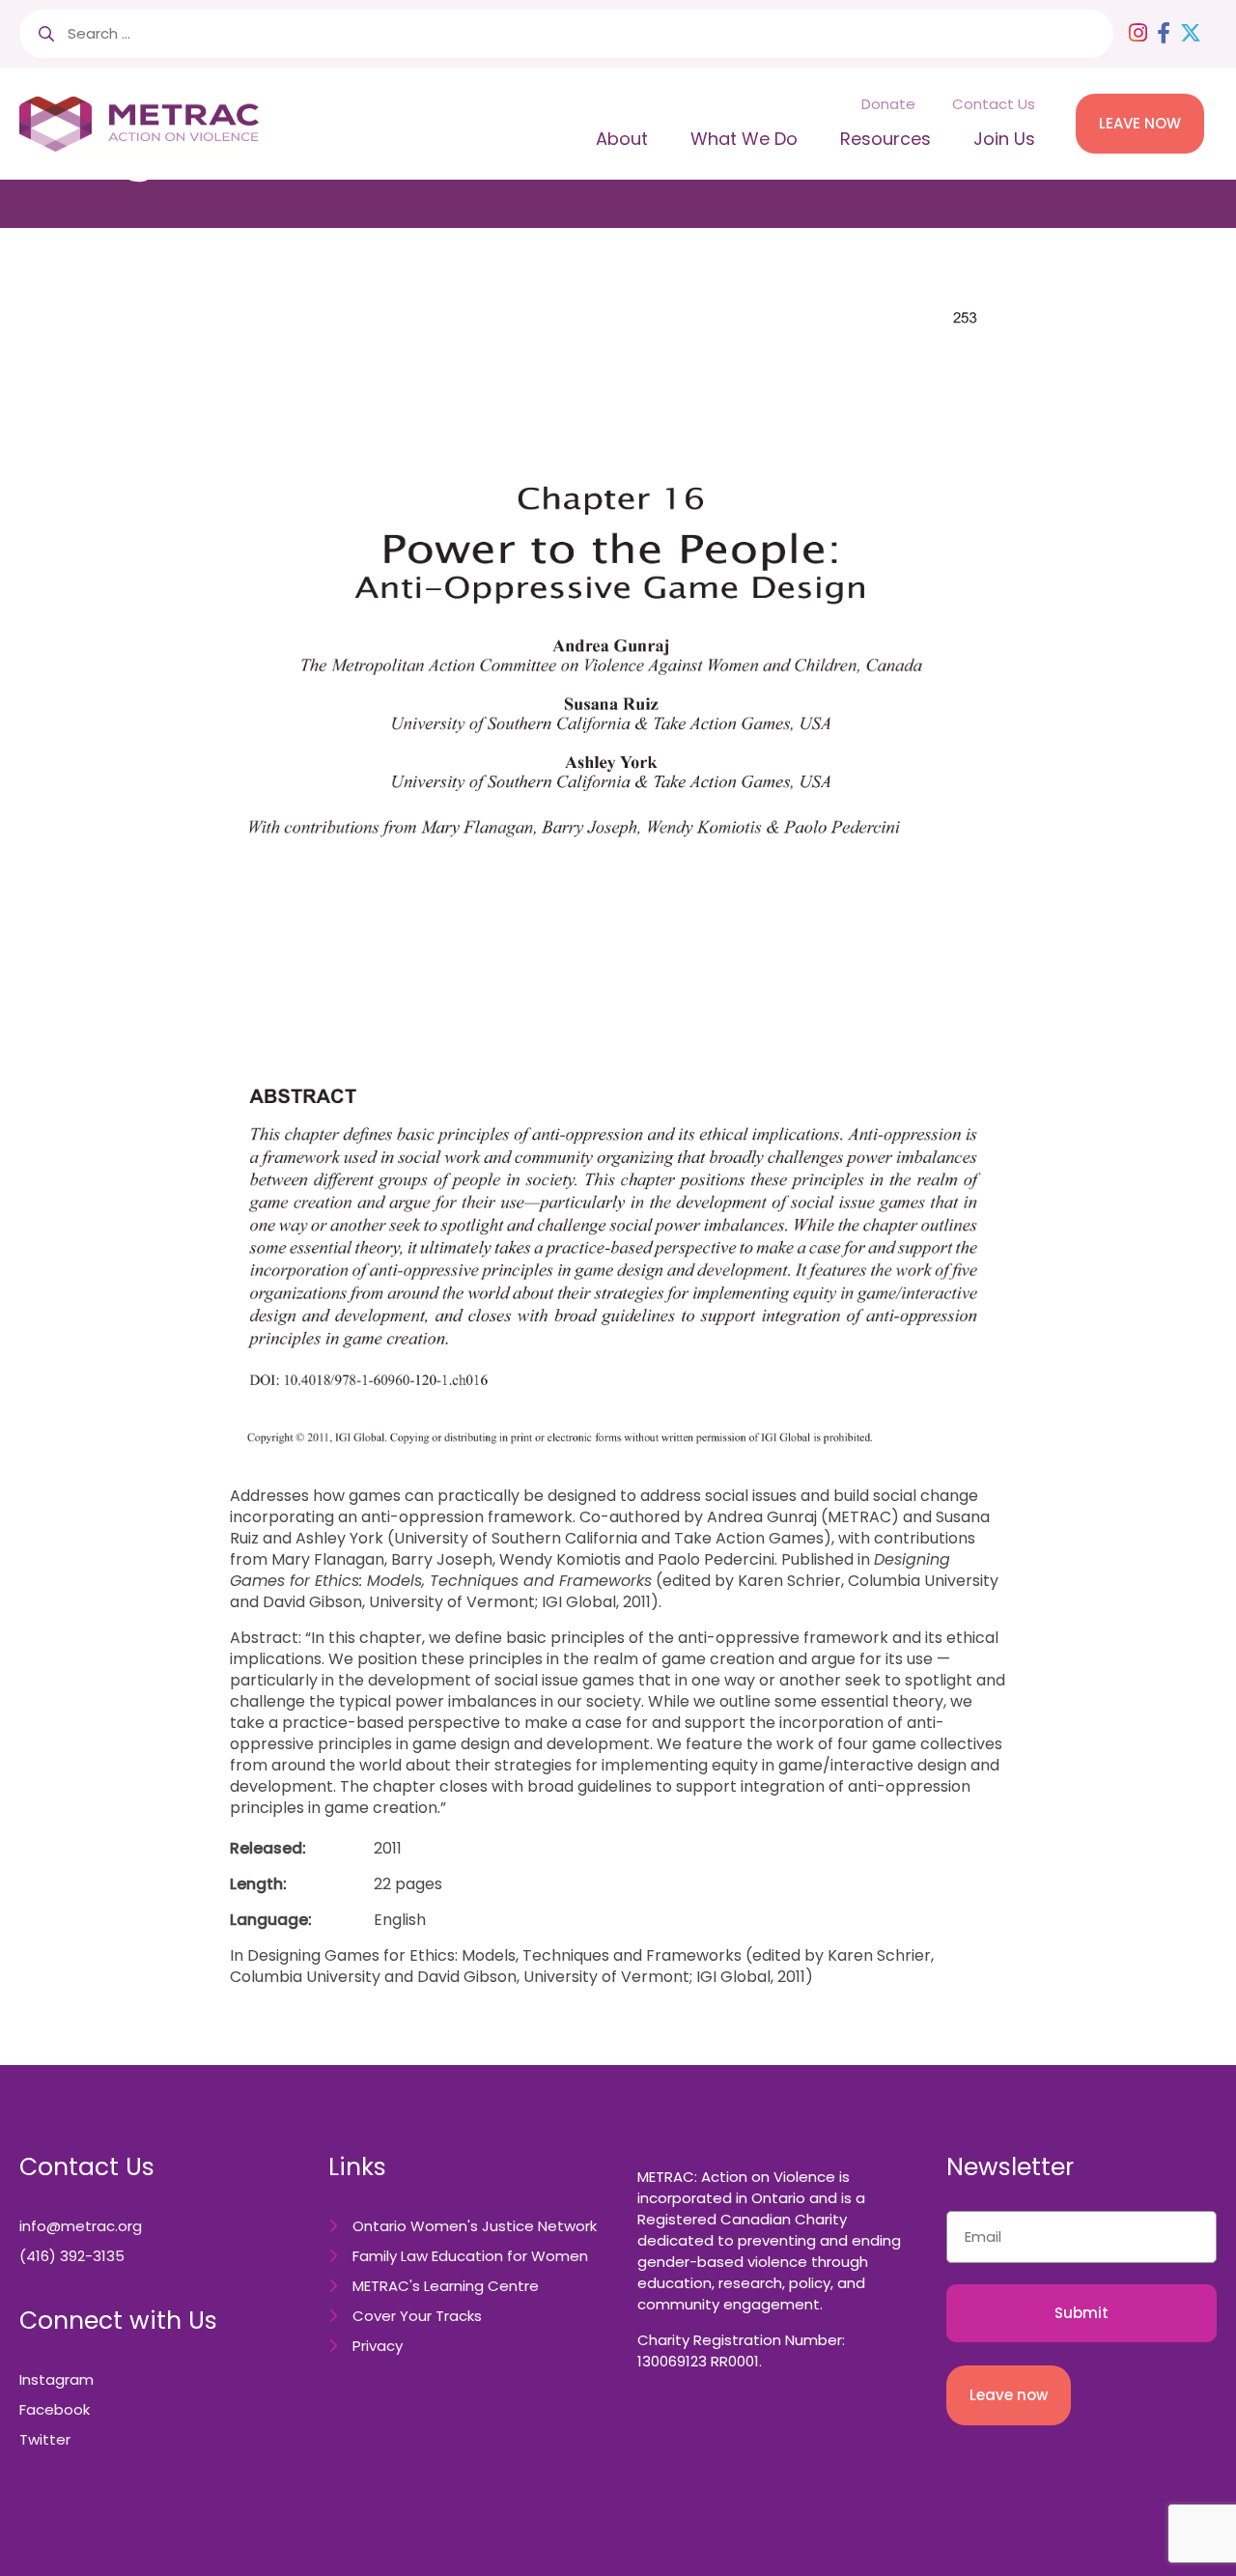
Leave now (1009, 2395)
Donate (888, 104)
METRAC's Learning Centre (446, 2286)
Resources (885, 139)
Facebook (55, 2409)
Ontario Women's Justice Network (475, 2226)
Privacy (378, 2346)
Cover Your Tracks (417, 2316)
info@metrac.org (81, 2226)
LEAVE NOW (1140, 123)
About (622, 139)
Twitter (45, 2439)
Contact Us (994, 104)
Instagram (56, 2379)
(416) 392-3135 (72, 2256)
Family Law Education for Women (470, 2256)
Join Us (1004, 139)
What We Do (744, 139)
